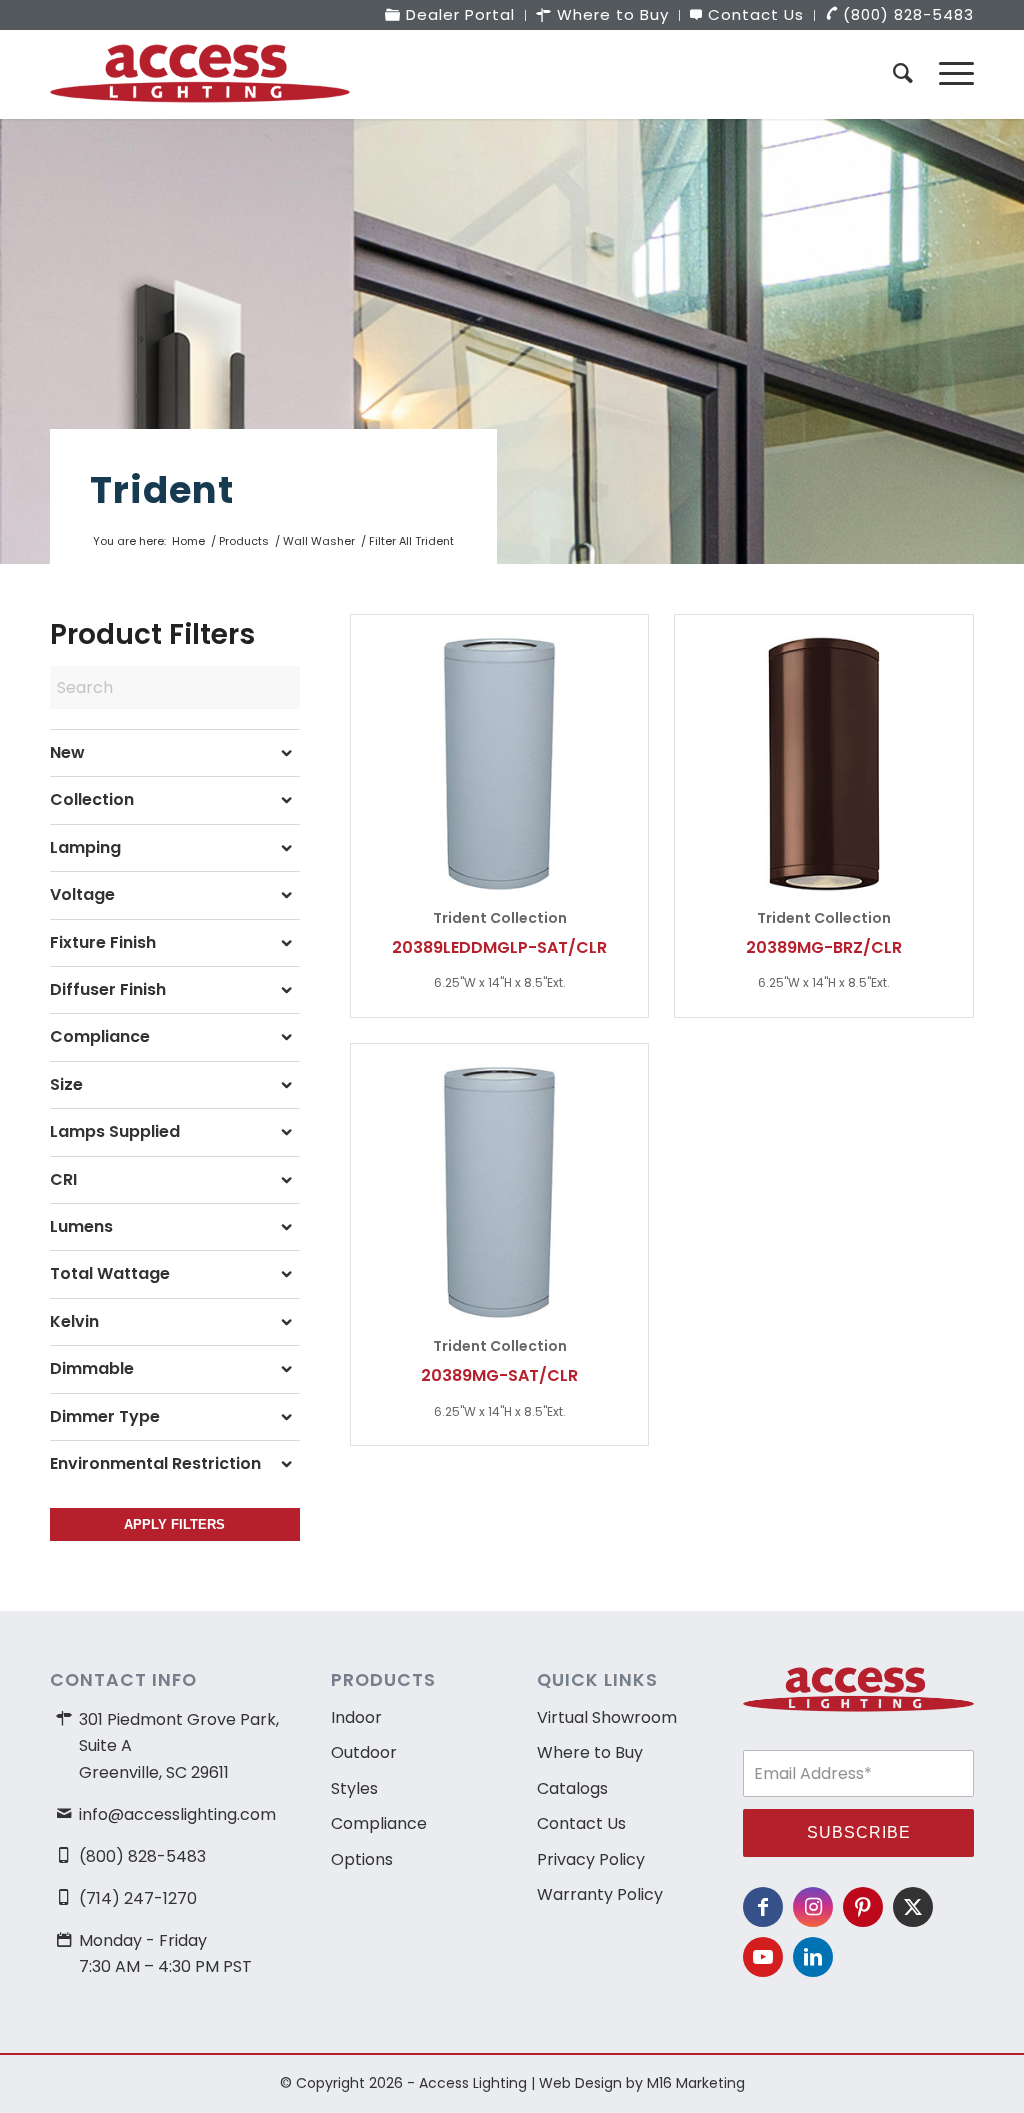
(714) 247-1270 (138, 1898)
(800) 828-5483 (142, 1856)
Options (362, 1859)
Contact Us (581, 1823)
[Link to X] (913, 1907)
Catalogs (572, 1788)
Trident (162, 490)
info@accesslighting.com (177, 1814)
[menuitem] (450, 15)
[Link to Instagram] (813, 1907)
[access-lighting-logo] (200, 74)
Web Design (580, 2083)
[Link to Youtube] (763, 1957)
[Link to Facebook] (763, 1907)
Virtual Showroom (607, 1717)
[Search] (903, 74)
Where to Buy (590, 1752)
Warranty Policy (600, 1894)
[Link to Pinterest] (863, 1907)
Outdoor (364, 1752)
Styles (354, 1788)
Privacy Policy (591, 1859)
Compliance (379, 1823)
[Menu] (950, 74)
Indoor (356, 1717)
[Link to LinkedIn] (813, 1957)
